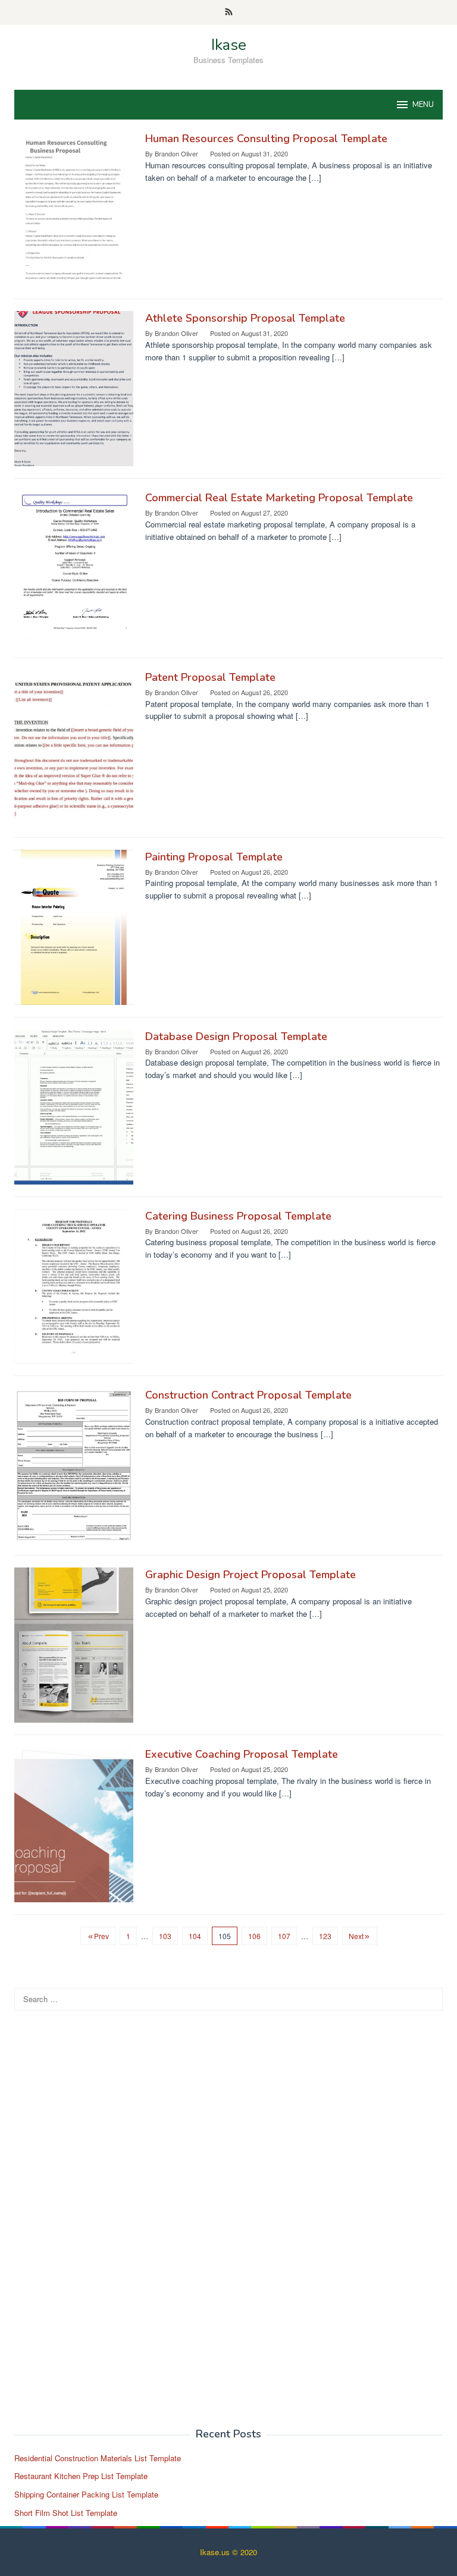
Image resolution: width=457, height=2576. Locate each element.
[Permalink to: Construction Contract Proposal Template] (74, 1464)
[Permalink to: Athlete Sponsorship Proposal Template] (74, 387)
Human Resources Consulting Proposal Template (266, 139)
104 (195, 1936)
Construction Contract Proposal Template (248, 1395)
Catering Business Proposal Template (238, 1216)
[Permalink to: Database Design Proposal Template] (74, 1106)
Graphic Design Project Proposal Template (251, 1575)
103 (165, 1936)
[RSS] (229, 12)
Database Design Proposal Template (236, 1036)
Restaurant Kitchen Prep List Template (81, 2476)
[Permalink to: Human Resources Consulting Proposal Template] (74, 208)
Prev (101, 1936)
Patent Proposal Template (210, 677)
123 (325, 1936)
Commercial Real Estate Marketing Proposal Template (279, 498)
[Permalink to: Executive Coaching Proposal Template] (74, 1823)
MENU (423, 105)
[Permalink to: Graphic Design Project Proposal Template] (74, 1644)
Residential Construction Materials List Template (98, 2458)
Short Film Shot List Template (66, 2513)
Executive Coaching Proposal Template (242, 1754)
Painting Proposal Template (214, 857)
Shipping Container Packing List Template (86, 2494)
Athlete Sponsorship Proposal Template (245, 318)
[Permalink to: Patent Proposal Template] (74, 747)
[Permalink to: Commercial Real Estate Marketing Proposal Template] (74, 567)
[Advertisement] (104, 2226)
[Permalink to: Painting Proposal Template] (74, 926)
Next (356, 1936)
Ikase (229, 45)
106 (254, 1936)
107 (284, 1936)
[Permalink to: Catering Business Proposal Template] (74, 1285)
